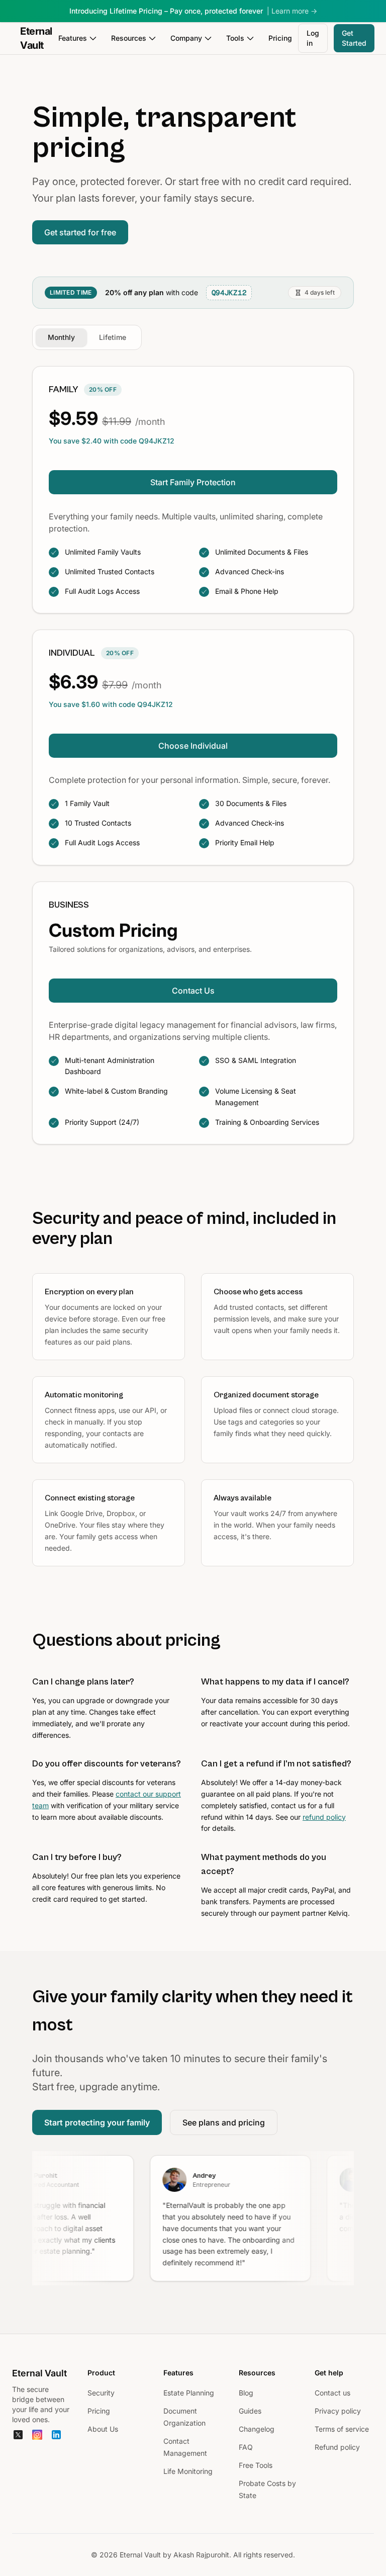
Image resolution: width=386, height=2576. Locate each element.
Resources (129, 38)
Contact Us (193, 991)
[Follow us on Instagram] (37, 2435)
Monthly (61, 337)
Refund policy (337, 2447)
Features (73, 38)
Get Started (354, 38)
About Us (103, 2429)
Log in (313, 38)
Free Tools (256, 2465)
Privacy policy (338, 2411)
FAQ (246, 2447)
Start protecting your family (97, 2122)
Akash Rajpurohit (201, 2555)
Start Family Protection (193, 482)
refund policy (324, 1817)
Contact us (332, 2393)
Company (186, 38)
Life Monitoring (188, 2471)
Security (101, 2393)
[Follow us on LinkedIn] (56, 2435)
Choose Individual (193, 746)
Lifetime (113, 337)
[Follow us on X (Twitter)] (18, 2435)
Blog (246, 2393)
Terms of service (342, 2429)
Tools (235, 38)
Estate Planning (189, 2393)
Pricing (280, 38)
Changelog (257, 2429)
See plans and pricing (224, 2122)
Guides (250, 2411)
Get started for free (80, 232)
